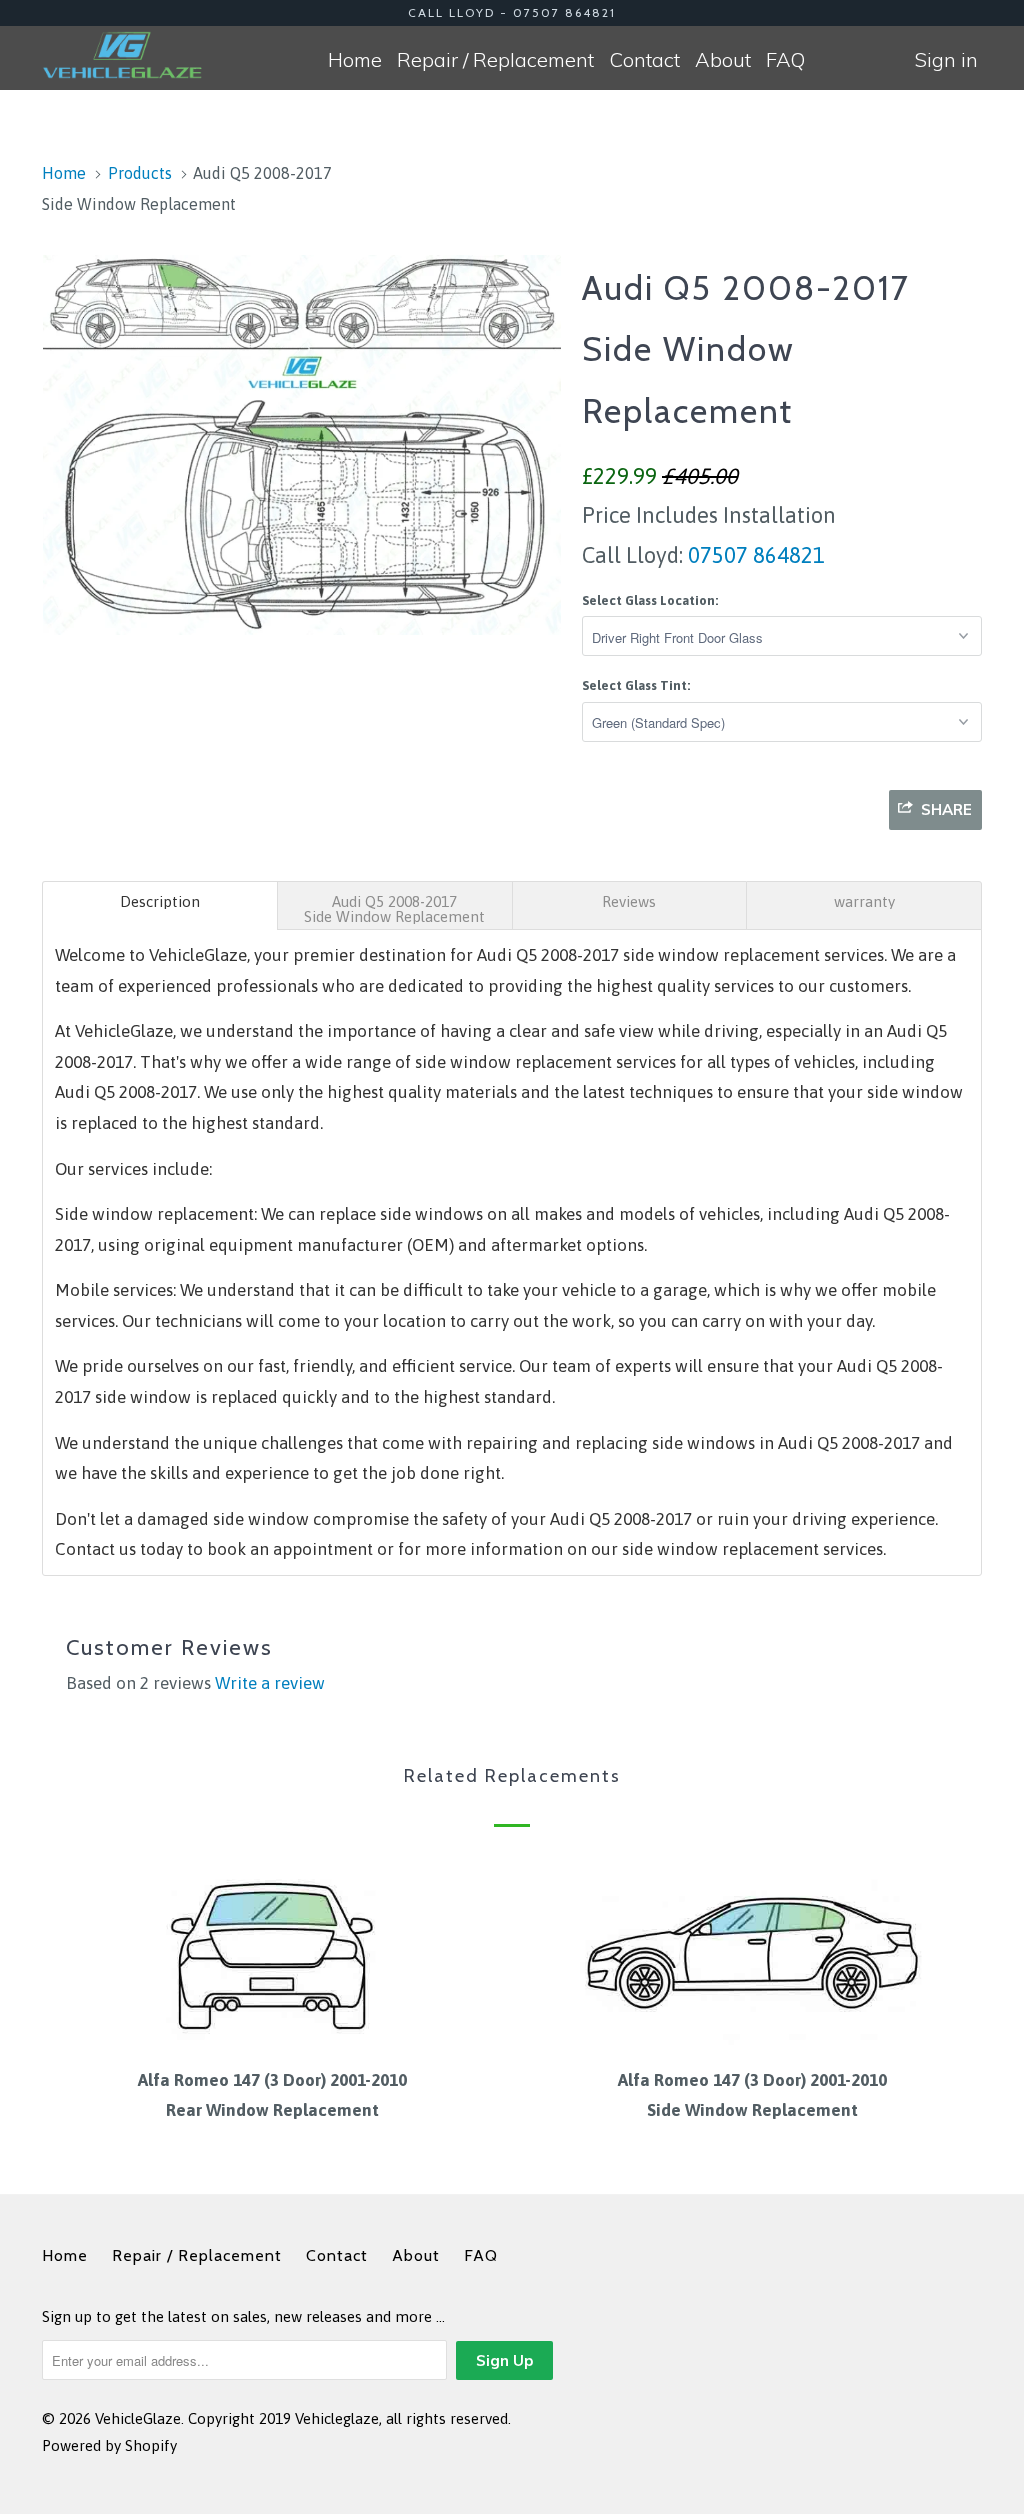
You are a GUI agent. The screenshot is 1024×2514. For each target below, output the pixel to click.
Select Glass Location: (650, 600)
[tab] (160, 905)
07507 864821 (754, 555)
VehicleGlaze (138, 2418)
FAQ (785, 59)
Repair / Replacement (495, 59)
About (723, 59)
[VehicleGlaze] (122, 55)
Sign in (946, 59)
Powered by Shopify (109, 2445)
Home (355, 59)
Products (140, 173)
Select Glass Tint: (636, 685)
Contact (644, 59)
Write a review (270, 1683)
